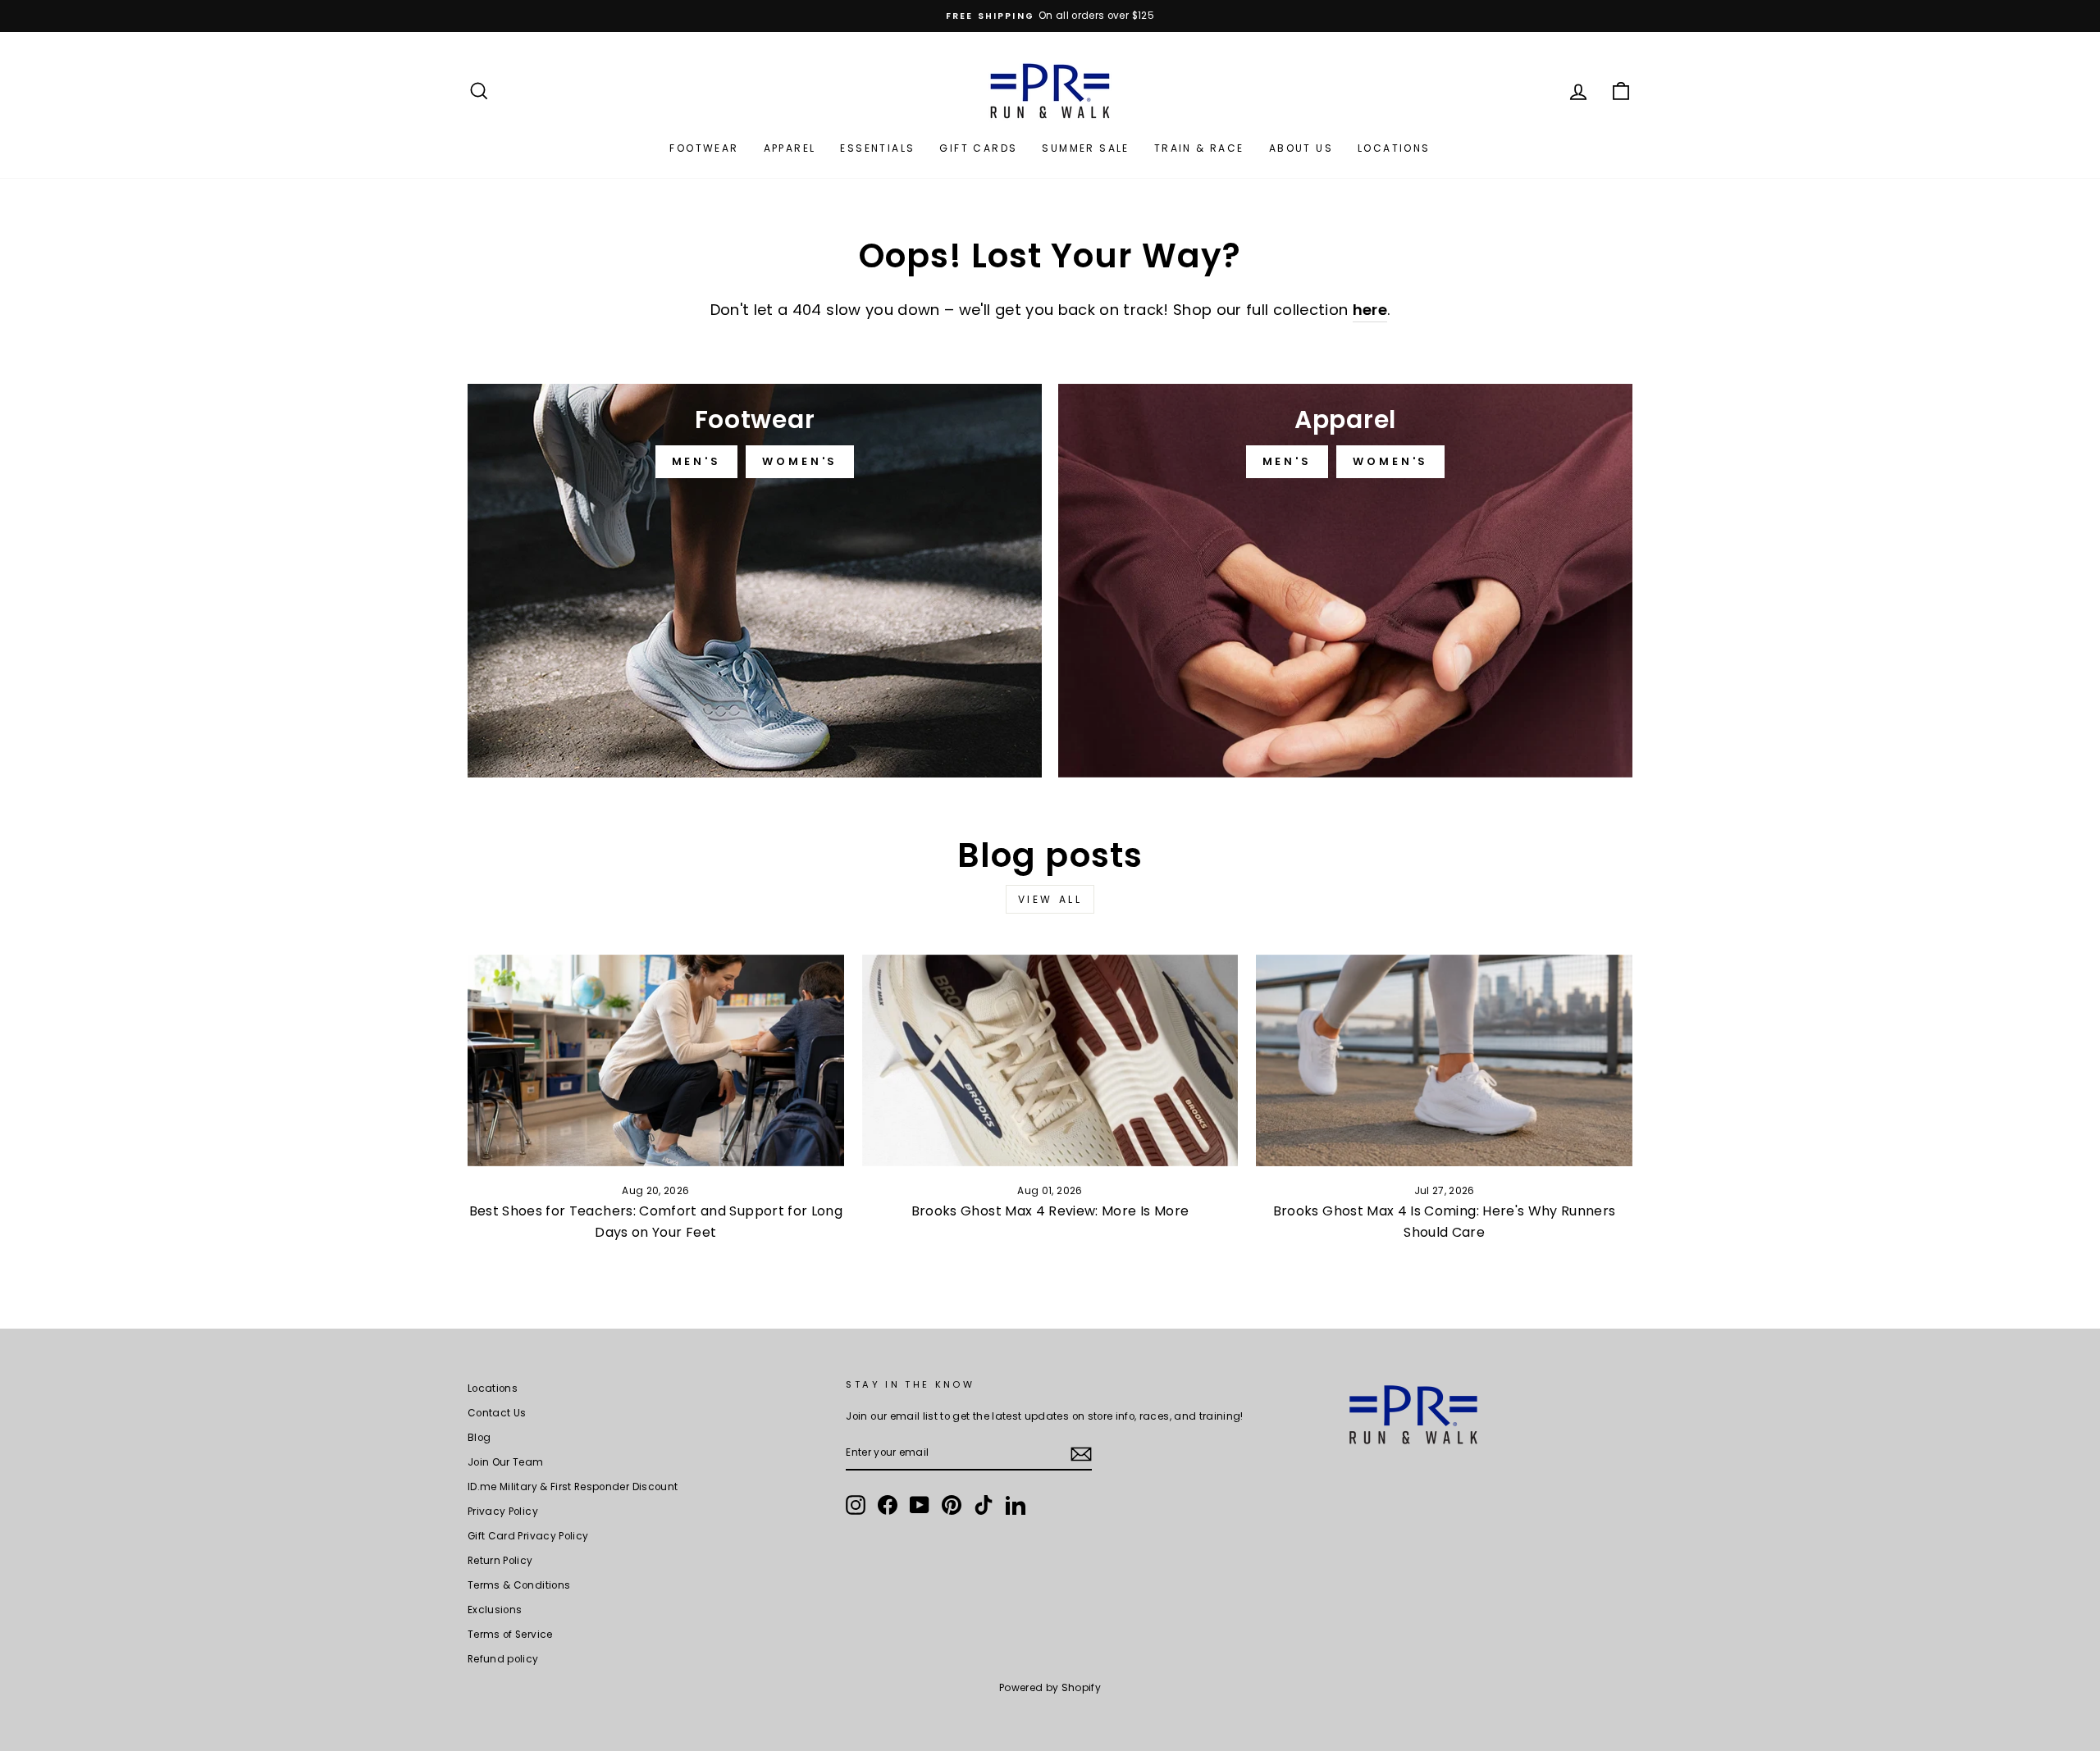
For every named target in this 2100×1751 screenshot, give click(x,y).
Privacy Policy (503, 1512)
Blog (479, 1438)
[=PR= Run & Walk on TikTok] (984, 1505)
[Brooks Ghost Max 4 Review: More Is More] (1050, 1060)
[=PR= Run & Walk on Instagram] (856, 1505)
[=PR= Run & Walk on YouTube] (920, 1505)
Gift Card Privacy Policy (528, 1536)
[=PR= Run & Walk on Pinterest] (952, 1505)
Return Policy (500, 1561)
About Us (1301, 148)
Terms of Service (510, 1635)
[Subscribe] (1081, 1454)
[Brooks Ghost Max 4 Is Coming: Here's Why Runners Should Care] (1444, 1060)
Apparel (790, 148)
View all (1050, 899)
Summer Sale (1085, 148)
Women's (800, 461)
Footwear (704, 148)
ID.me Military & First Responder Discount (573, 1487)
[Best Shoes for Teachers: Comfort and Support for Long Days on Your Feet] (656, 1060)
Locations (1394, 148)
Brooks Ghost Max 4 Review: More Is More (1050, 1211)
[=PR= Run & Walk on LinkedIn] (1016, 1505)
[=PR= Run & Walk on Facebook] (888, 1505)
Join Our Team (506, 1462)
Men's (697, 461)
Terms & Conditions (519, 1585)
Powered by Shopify (1050, 1687)
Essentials (877, 148)
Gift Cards (978, 148)
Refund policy (503, 1659)
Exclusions (495, 1610)
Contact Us (497, 1413)
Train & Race (1199, 148)
